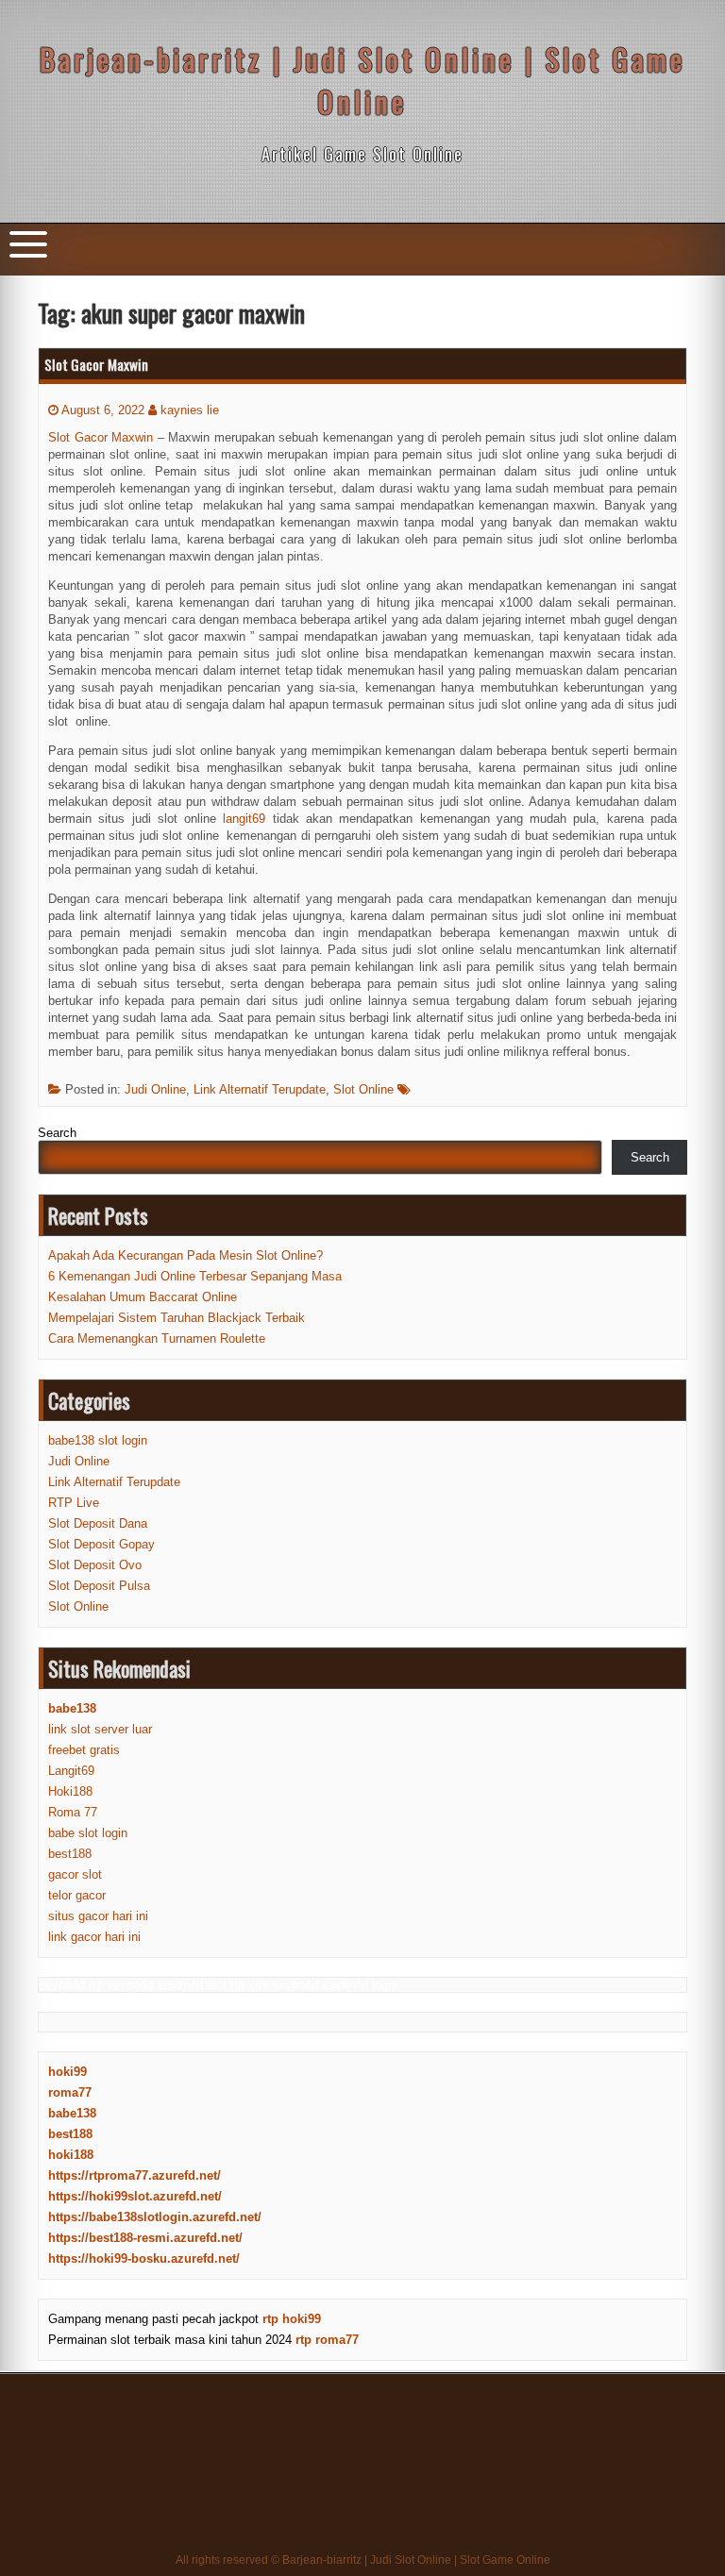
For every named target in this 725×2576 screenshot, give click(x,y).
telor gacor (77, 1895)
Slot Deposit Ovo (95, 1565)
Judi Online (155, 1089)
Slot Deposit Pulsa (99, 1586)
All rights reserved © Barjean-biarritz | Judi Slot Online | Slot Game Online (363, 2560)
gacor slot (75, 1874)
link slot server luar (100, 1729)
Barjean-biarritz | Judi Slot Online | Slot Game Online (362, 80)
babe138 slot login (98, 1440)
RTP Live (74, 1503)
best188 (70, 1854)
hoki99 (67, 2072)
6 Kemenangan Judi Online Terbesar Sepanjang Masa (195, 1276)
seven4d (62, 1985)
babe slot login (88, 1833)
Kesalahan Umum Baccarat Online (143, 1297)
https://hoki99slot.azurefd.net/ (135, 2196)
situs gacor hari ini (98, 1916)
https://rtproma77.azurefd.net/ (135, 2175)
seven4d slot (192, 1985)
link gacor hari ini (94, 1937)
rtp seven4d (121, 1985)
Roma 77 (73, 1812)
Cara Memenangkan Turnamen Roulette (157, 1338)
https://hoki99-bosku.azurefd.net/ (144, 2258)
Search (57, 1133)
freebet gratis (84, 1750)
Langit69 (71, 1771)
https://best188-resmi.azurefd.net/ (145, 2238)
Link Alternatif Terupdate (260, 1089)
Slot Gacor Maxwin (96, 364)
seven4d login (360, 1985)
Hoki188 (70, 1791)
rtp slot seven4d (274, 1985)
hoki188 (71, 2155)
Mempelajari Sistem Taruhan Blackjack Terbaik (177, 1318)
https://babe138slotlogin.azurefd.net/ (155, 2217)
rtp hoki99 (292, 2319)
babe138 (72, 2113)
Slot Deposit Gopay (101, 1544)
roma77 (70, 2092)
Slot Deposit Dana (98, 1523)
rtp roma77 (327, 2340)
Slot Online (363, 1089)
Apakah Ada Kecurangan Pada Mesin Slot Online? (185, 1255)
